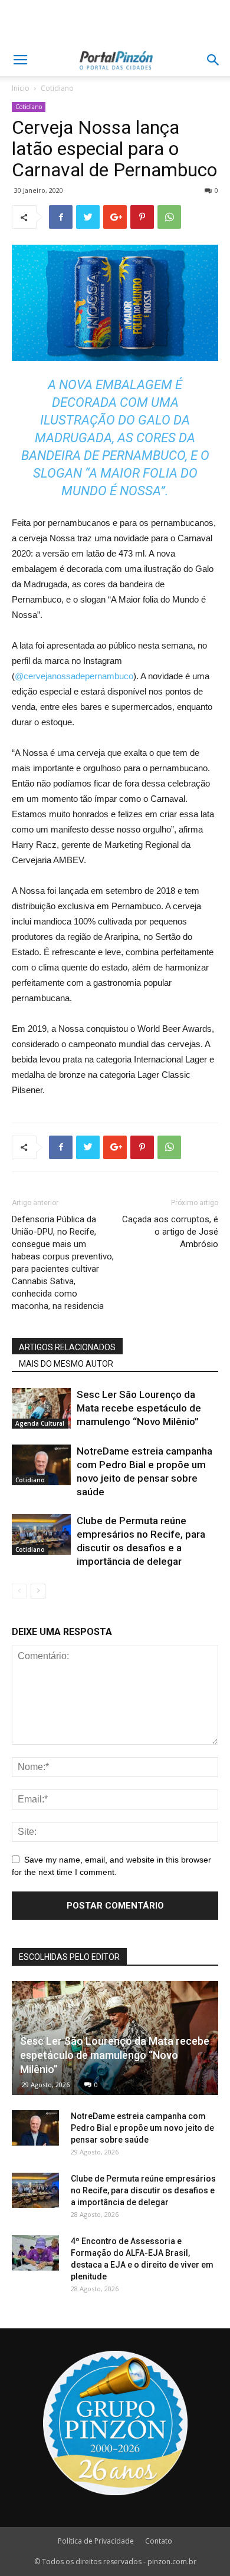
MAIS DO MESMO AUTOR (66, 1364)
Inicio (21, 88)
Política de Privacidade (96, 2541)
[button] (213, 60)
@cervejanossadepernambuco (74, 676)
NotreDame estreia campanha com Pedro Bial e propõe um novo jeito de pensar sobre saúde (142, 2128)
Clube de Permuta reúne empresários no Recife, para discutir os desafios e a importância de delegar (143, 2190)
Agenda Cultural (40, 1423)
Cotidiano (57, 88)
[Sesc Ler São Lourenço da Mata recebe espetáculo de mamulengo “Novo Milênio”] (41, 1408)
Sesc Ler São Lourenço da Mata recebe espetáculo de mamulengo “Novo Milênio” (139, 1408)
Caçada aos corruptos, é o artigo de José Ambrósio (170, 1232)
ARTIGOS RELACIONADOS (67, 1347)
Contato (159, 2541)
